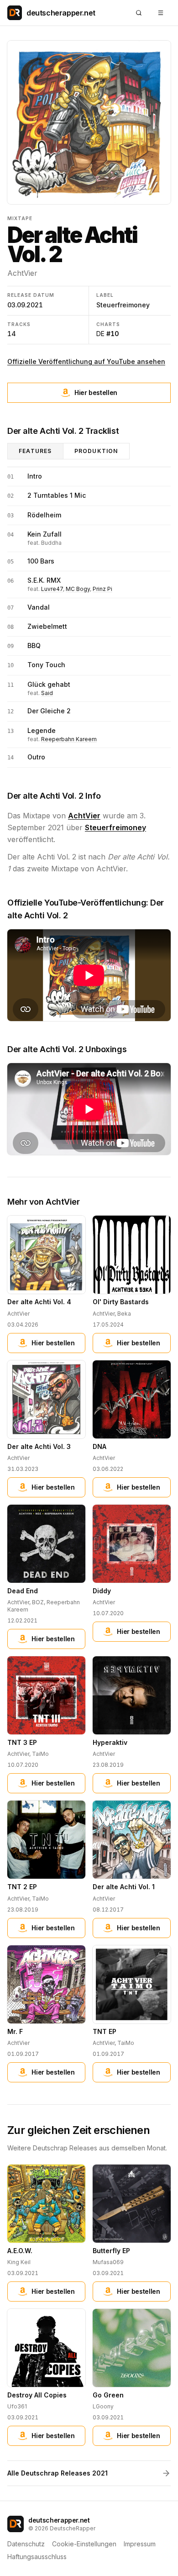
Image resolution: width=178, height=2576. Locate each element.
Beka (124, 1314)
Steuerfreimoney (123, 305)
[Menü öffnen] (161, 13)
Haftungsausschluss (37, 2557)
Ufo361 (17, 2406)
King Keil (19, 2262)
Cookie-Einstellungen (84, 2544)
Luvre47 (52, 589)
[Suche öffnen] (139, 13)
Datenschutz (26, 2544)
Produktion (96, 451)
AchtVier (22, 273)
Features (35, 451)
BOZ (38, 1602)
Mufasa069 (108, 2262)
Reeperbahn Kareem (69, 739)
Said (47, 693)
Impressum (140, 2544)
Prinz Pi (102, 589)
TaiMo (40, 1754)
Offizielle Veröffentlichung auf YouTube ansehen (86, 361)
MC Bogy (78, 589)
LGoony (103, 2406)
